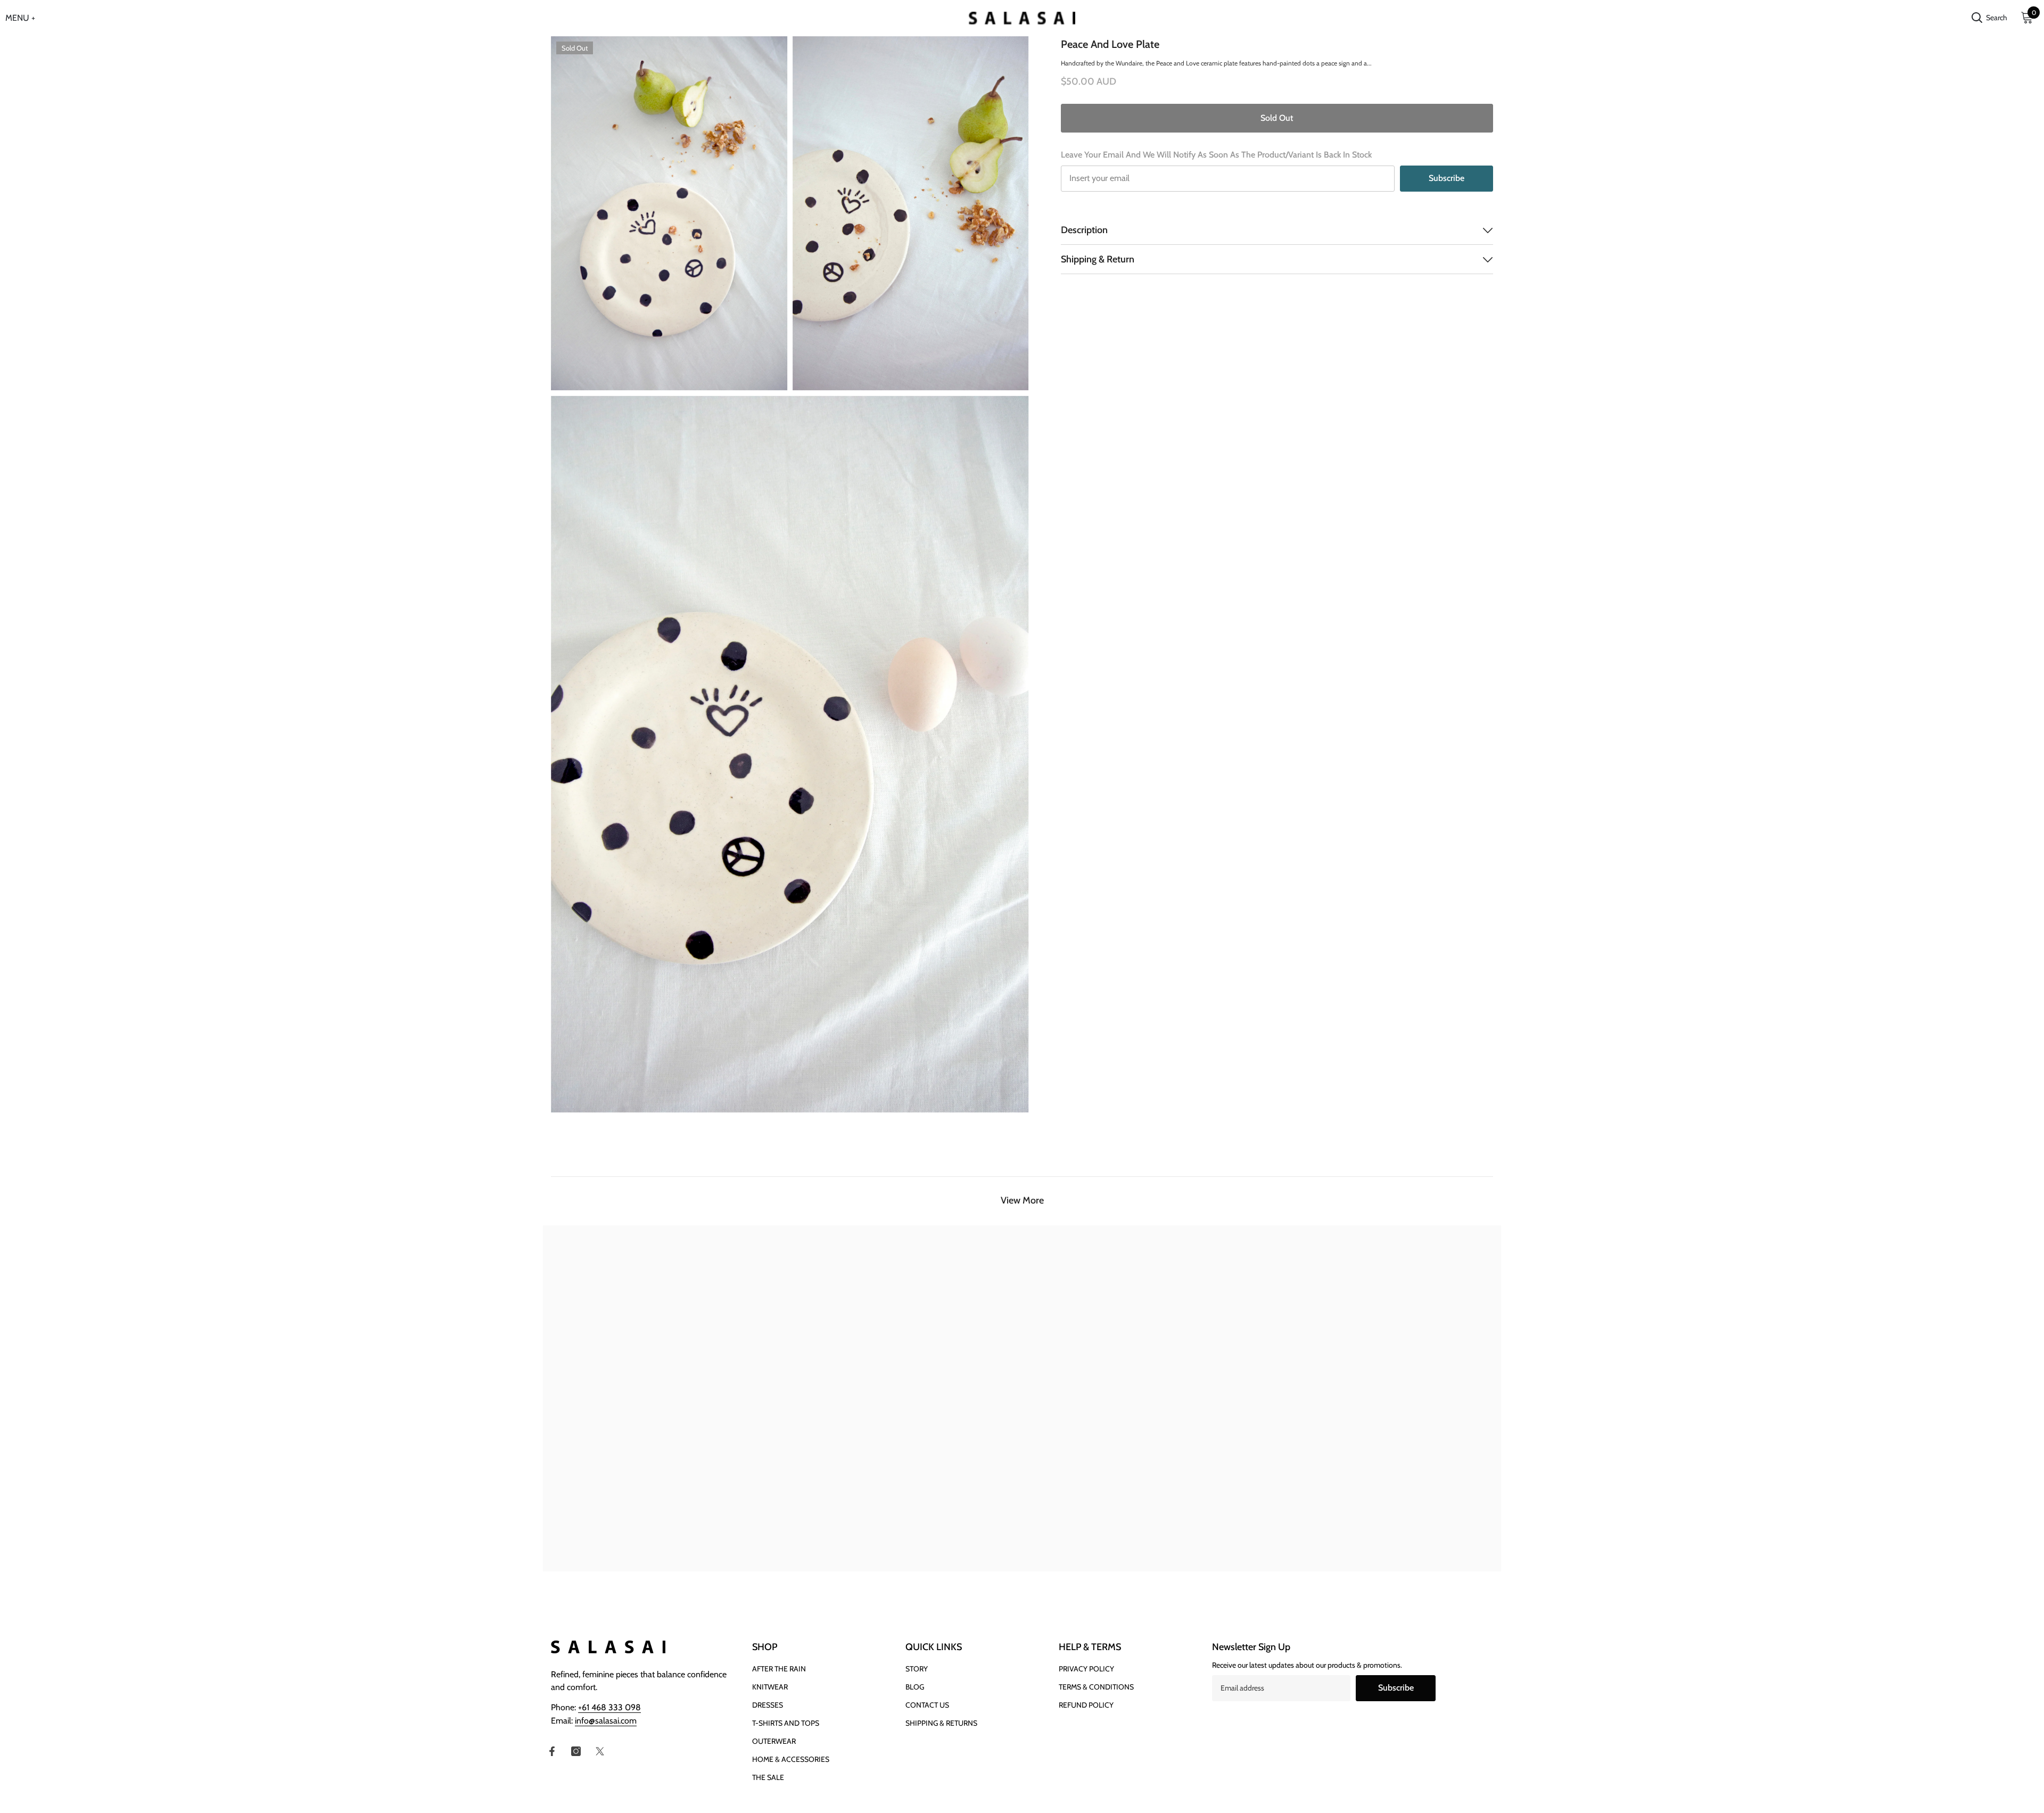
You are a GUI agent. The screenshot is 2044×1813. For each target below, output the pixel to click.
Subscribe (1447, 178)
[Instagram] (576, 1751)
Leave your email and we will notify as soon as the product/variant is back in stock (1216, 155)
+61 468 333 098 (609, 1707)
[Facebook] (552, 1751)
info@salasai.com (606, 1721)
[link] (663, 1551)
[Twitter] (600, 1751)
